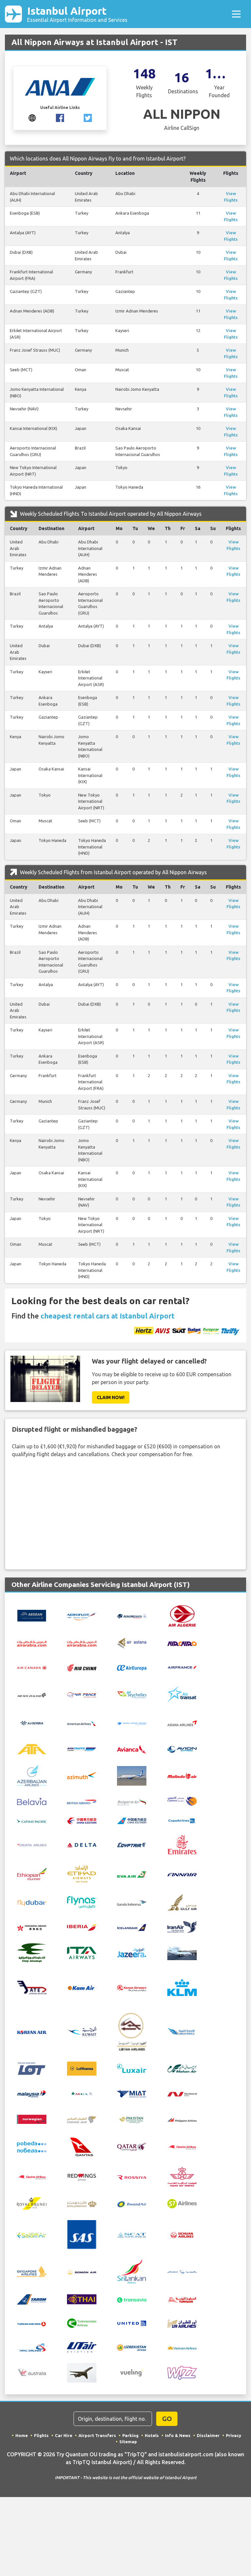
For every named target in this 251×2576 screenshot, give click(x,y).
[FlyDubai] (32, 1902)
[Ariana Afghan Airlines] (132, 1723)
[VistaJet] (82, 2372)
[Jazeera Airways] (132, 1952)
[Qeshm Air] (182, 2147)
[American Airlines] (82, 1723)
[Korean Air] (32, 2032)
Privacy (234, 2435)
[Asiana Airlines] (182, 1723)
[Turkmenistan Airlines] (82, 2323)
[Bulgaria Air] (132, 1801)
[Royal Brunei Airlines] (32, 2203)
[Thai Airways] (82, 2299)
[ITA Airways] (82, 1952)
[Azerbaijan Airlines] (32, 1775)
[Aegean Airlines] (32, 1615)
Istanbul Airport (77, 14)
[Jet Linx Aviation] (182, 1952)
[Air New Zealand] (32, 1695)
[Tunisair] (182, 2299)
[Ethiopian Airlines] (32, 1873)
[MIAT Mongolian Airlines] (132, 2093)
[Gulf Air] (182, 1902)
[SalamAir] (32, 2235)
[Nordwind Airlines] (182, 2094)
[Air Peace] (82, 1695)
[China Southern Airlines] (132, 1820)
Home (22, 2435)
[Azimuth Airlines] (82, 1775)
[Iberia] (82, 1927)
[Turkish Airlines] (32, 2323)
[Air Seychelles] (132, 1694)
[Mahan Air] (182, 2068)
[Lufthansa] (82, 2068)
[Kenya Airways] (132, 1988)
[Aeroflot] (82, 1615)
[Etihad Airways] (82, 1873)
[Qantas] (82, 2146)
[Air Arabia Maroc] (82, 1643)
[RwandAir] (132, 2203)
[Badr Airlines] (132, 1775)
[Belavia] (32, 1801)
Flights (41, 2435)
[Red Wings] (82, 2176)
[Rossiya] (132, 2177)
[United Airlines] (132, 2323)
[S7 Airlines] (182, 2203)
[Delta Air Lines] (82, 1844)
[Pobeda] (32, 2146)
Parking (130, 2435)
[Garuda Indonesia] (132, 1902)
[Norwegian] (32, 2119)
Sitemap (128, 2442)
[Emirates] (182, 1844)
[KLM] (182, 1987)
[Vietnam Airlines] (182, 2347)
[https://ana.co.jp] (32, 117)
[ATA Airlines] (32, 1748)
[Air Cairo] (182, 1643)
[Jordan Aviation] (32, 1987)
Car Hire (64, 2435)
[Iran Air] (182, 1927)
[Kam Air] (82, 1988)
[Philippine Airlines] (182, 2119)
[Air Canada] (32, 1667)
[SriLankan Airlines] (132, 2271)
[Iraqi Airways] (32, 1952)
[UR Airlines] (182, 2323)
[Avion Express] (182, 1749)
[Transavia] (132, 2299)
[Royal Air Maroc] (182, 2176)
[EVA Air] (132, 1874)
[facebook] (60, 117)
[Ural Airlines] (32, 2347)
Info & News (178, 2435)
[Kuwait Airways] (82, 2031)
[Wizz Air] (182, 2372)
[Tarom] (32, 2299)
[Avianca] (132, 1749)
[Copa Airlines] (182, 1820)
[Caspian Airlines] (182, 1801)
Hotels (152, 2435)
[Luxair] (132, 2068)
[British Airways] (82, 1801)
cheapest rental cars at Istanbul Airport (108, 1316)
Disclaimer (208, 2435)
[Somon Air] (82, 2272)
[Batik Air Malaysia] (182, 1776)
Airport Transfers (97, 2435)
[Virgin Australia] (32, 2372)
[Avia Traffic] (82, 1749)
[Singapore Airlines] (32, 2271)
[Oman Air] (82, 2119)
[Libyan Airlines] (132, 2031)
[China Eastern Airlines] (82, 1820)
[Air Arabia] (32, 1643)
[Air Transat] (182, 1694)
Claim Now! (111, 1397)
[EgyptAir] (132, 1844)
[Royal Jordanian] (82, 2203)
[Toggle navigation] (236, 14)
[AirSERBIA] (32, 1723)
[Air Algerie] (182, 1615)
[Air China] (82, 1667)
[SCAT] (132, 2235)
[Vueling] (132, 2372)
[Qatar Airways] (132, 2146)
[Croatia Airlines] (32, 1844)
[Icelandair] (132, 1927)
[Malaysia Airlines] (32, 2094)
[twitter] (88, 117)
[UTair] (82, 2347)
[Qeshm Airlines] (32, 2177)
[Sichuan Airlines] (182, 2234)
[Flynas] (82, 1902)
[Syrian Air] (182, 2272)
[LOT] (32, 2068)
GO (167, 2419)
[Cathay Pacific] (32, 1820)
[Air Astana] (132, 1642)
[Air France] (182, 1667)
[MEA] (82, 2093)
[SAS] (82, 2234)
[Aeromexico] (132, 1616)
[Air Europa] (132, 1667)
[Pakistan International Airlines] (132, 2119)
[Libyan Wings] (182, 2031)
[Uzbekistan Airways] (132, 2347)
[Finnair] (182, 1874)
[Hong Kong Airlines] (32, 1927)
